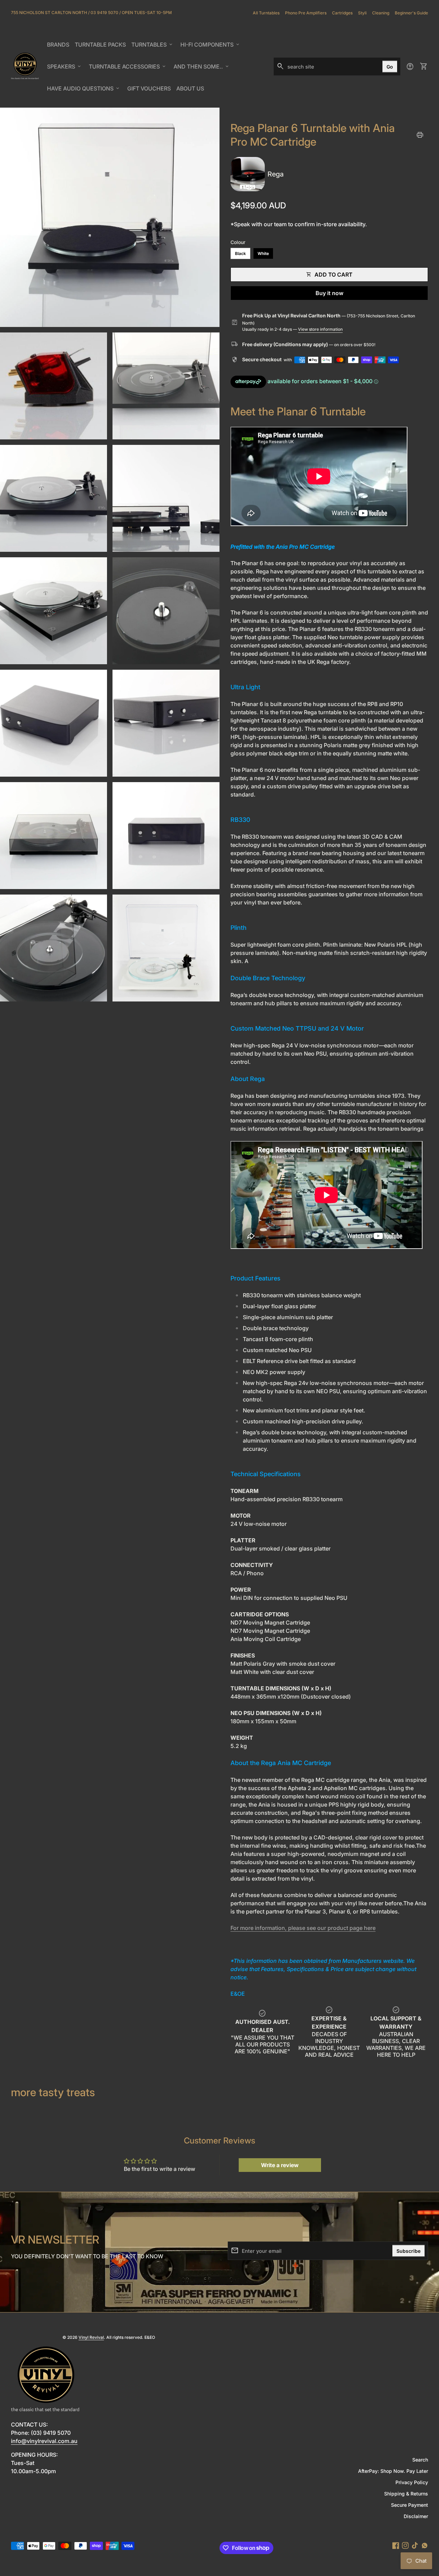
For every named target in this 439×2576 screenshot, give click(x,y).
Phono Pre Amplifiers (306, 13)
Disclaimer (416, 2516)
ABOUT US (191, 90)
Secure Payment (410, 2505)
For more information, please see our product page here (303, 1928)
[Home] (25, 66)
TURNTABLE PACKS (100, 45)
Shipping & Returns (406, 2494)
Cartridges (342, 13)
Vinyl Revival (91, 2337)
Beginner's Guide (411, 13)
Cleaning (381, 13)
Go (390, 67)
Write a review (280, 2165)
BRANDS (59, 47)
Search (420, 2460)
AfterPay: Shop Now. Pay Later (393, 2471)
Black (240, 253)
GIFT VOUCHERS (150, 90)
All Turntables (266, 13)
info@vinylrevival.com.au (44, 2441)
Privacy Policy (412, 2482)
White (263, 253)
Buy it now (329, 293)
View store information (320, 329)
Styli (362, 13)
